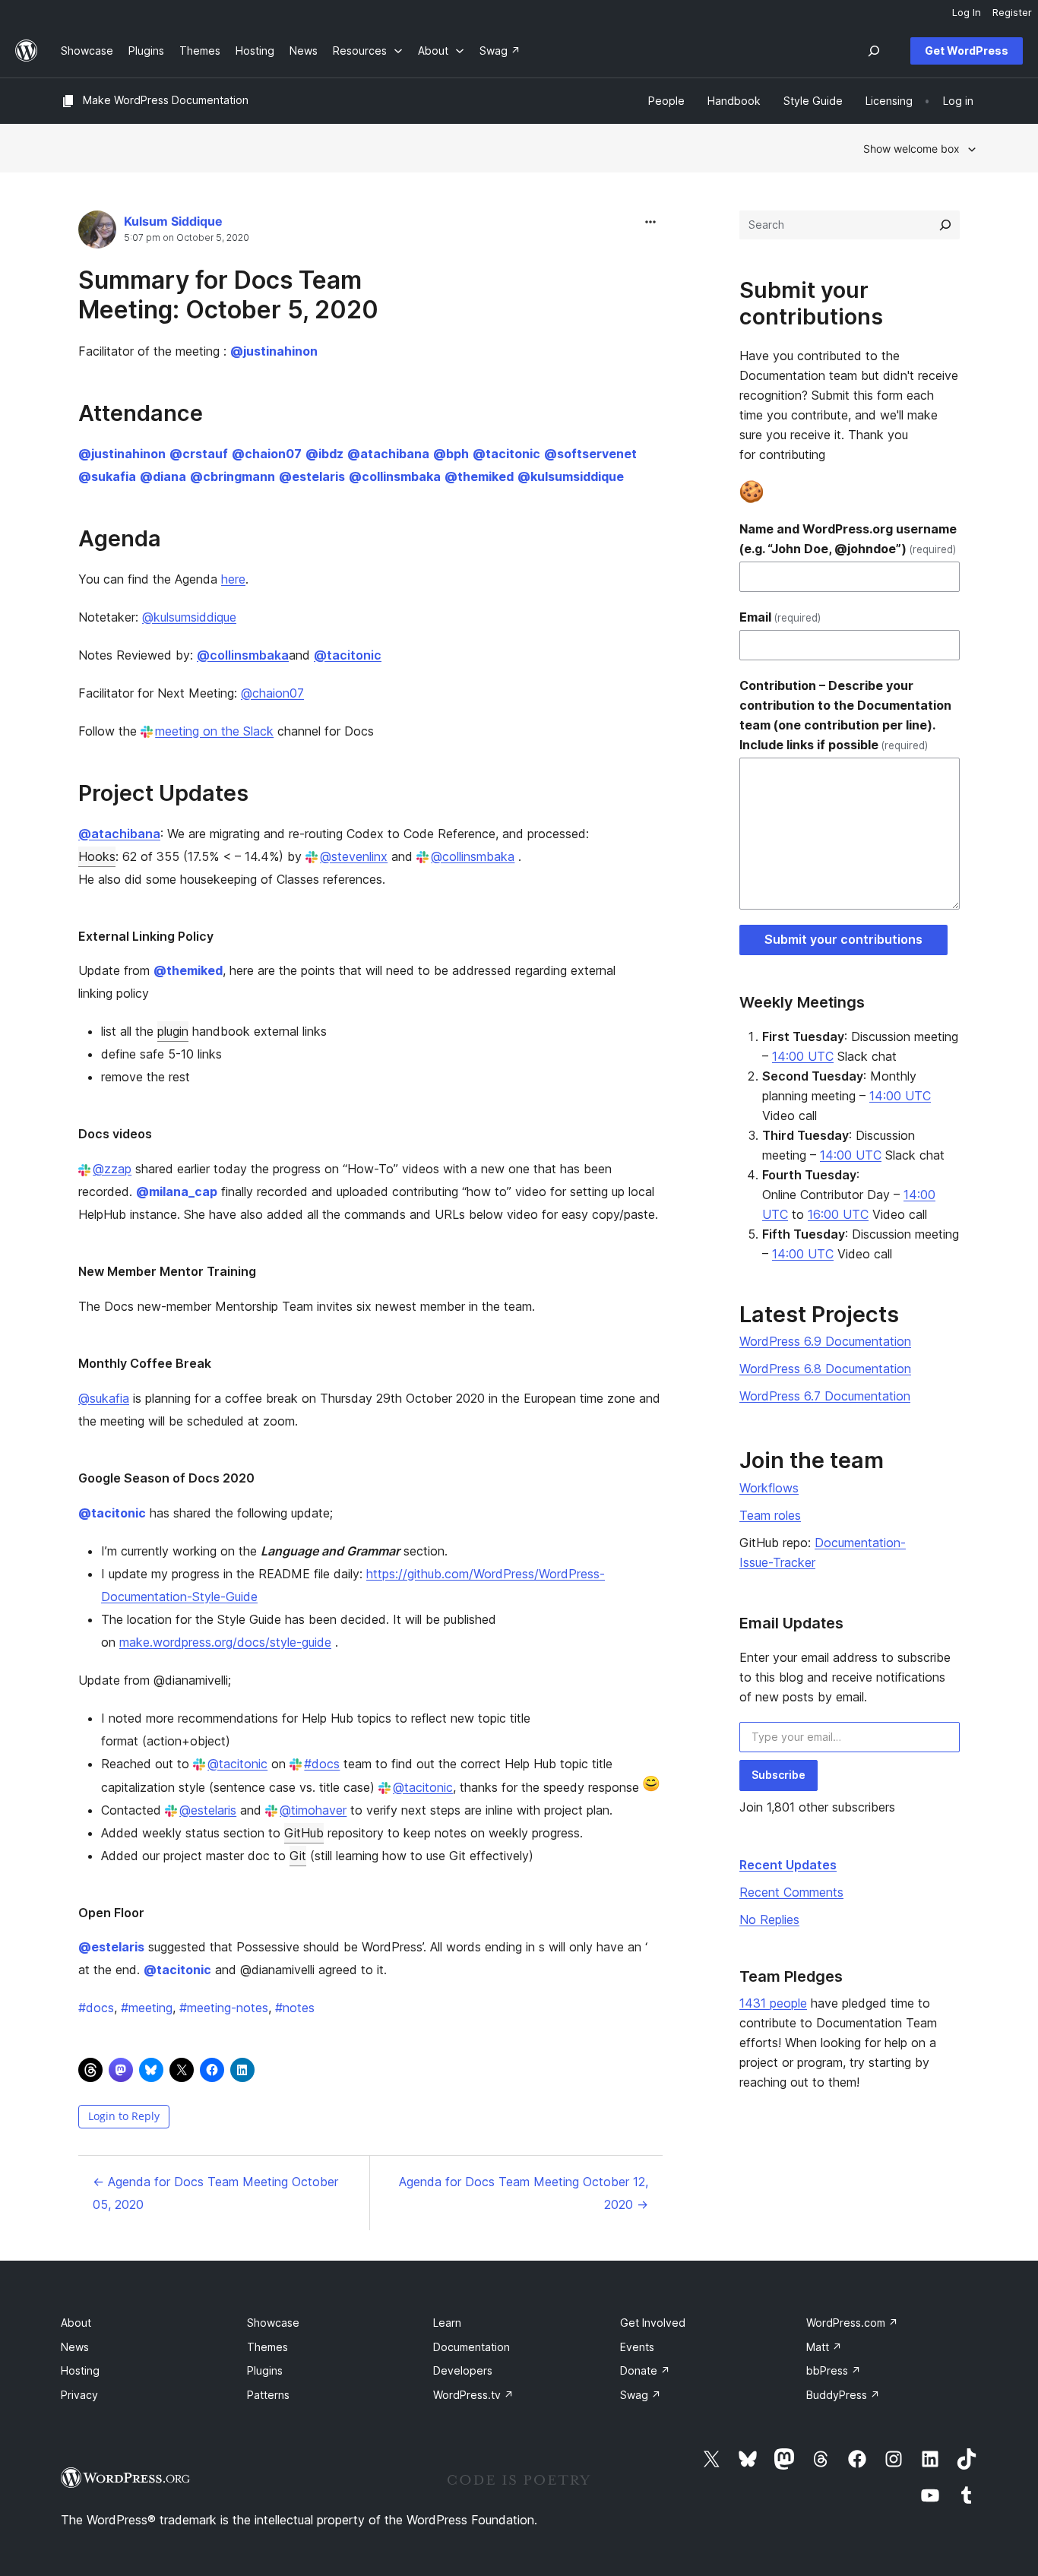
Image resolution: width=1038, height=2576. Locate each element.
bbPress (834, 2370)
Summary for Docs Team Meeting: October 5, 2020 (228, 294)
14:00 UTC (803, 1056)
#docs (322, 1764)
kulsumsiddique (571, 476)
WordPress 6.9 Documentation (825, 1341)
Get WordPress (967, 51)
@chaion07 (272, 693)
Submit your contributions (843, 939)
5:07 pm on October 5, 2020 (187, 238)
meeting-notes (224, 2008)
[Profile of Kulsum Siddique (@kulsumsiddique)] (97, 233)
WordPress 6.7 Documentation (825, 1396)
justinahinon (274, 351)
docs (96, 2008)
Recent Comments (791, 1892)
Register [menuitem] (1012, 12)
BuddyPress (843, 2395)
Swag (641, 2395)
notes (295, 2008)
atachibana (388, 454)
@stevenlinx (354, 856)
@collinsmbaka (473, 856)
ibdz (324, 454)
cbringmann (233, 476)
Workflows (769, 1488)
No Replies (769, 1919)
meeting (147, 2008)
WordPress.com (852, 2323)
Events (637, 2347)
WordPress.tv (473, 2395)
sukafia (107, 476)
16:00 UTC (838, 1214)
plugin (173, 1031)
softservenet (590, 454)
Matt (824, 2347)
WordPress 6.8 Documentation (825, 1369)
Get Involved (653, 2323)
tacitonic (506, 454)
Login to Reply (124, 2116)
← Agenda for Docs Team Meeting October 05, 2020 (215, 2193)
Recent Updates (788, 1865)
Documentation (472, 2347)
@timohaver (313, 1810)
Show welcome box (911, 149)
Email (780, 617)
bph (451, 454)
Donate (645, 2370)
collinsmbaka (395, 476)
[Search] (945, 225)
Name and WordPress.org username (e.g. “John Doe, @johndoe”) (848, 539)
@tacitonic (237, 1764)
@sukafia (104, 1398)
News (75, 2347)
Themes (267, 2347)
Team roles (770, 1515)
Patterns (268, 2395)
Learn (447, 2323)
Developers (463, 2370)
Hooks (97, 856)
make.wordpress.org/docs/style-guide (225, 1642)
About (76, 2323)
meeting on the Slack (214, 731)
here (233, 579)
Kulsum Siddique (173, 221)
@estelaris (208, 1810)
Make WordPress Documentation (166, 100)
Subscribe (778, 1775)
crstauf (199, 454)
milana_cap (177, 1191)
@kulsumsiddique (189, 617)
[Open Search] (874, 51)
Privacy (79, 2395)
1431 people (773, 2003)
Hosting (80, 2370)
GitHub (304, 1833)
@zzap (112, 1169)
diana (163, 476)
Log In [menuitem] (967, 12)
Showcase (273, 2323)
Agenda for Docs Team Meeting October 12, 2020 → (524, 2193)
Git (298, 1856)
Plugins (265, 2370)
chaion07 (267, 454)
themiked (479, 476)
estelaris (312, 476)
